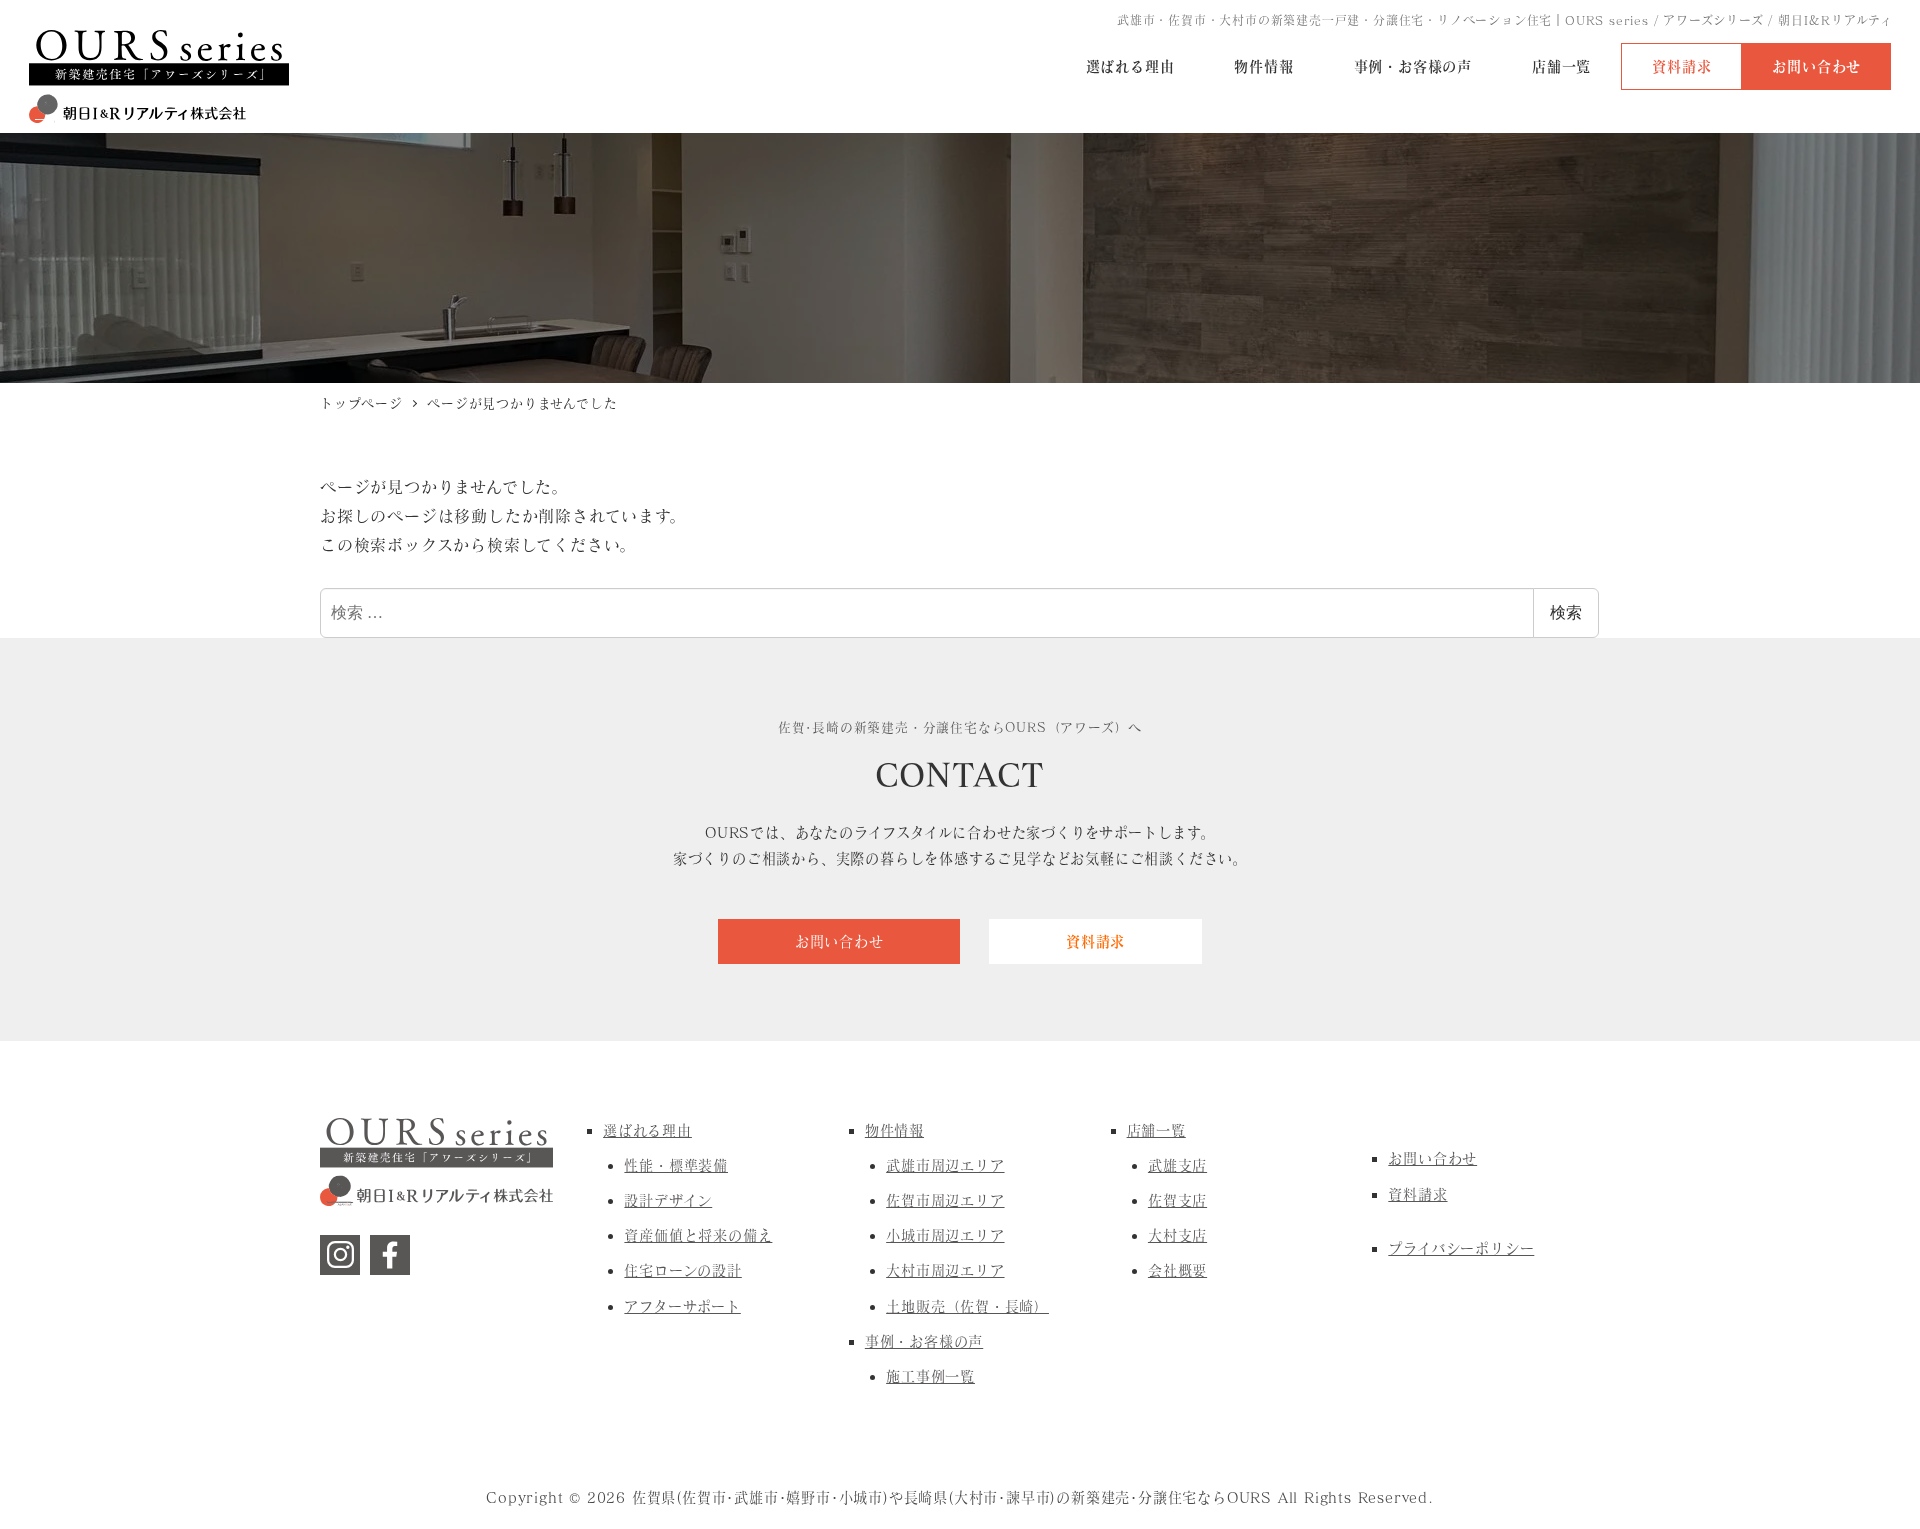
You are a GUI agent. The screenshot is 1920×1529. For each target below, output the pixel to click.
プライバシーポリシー (1461, 1248)
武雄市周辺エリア (945, 1165)
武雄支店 (1177, 1165)
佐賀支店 (1177, 1200)
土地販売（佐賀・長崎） (967, 1306)
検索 (1566, 612)
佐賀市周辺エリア (945, 1200)
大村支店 (1177, 1235)
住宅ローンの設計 (682, 1270)
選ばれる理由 (647, 1130)
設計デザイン (668, 1200)
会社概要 (1177, 1270)
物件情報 (894, 1130)
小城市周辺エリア (945, 1235)
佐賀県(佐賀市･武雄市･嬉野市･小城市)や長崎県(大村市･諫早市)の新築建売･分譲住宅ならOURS (952, 1497)
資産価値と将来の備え (698, 1235)
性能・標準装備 (676, 1165)
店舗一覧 (1156, 1130)
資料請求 (1417, 1194)
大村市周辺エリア (945, 1270)
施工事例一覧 (930, 1376)
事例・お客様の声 (924, 1341)
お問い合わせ (1432, 1158)
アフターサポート (682, 1306)
